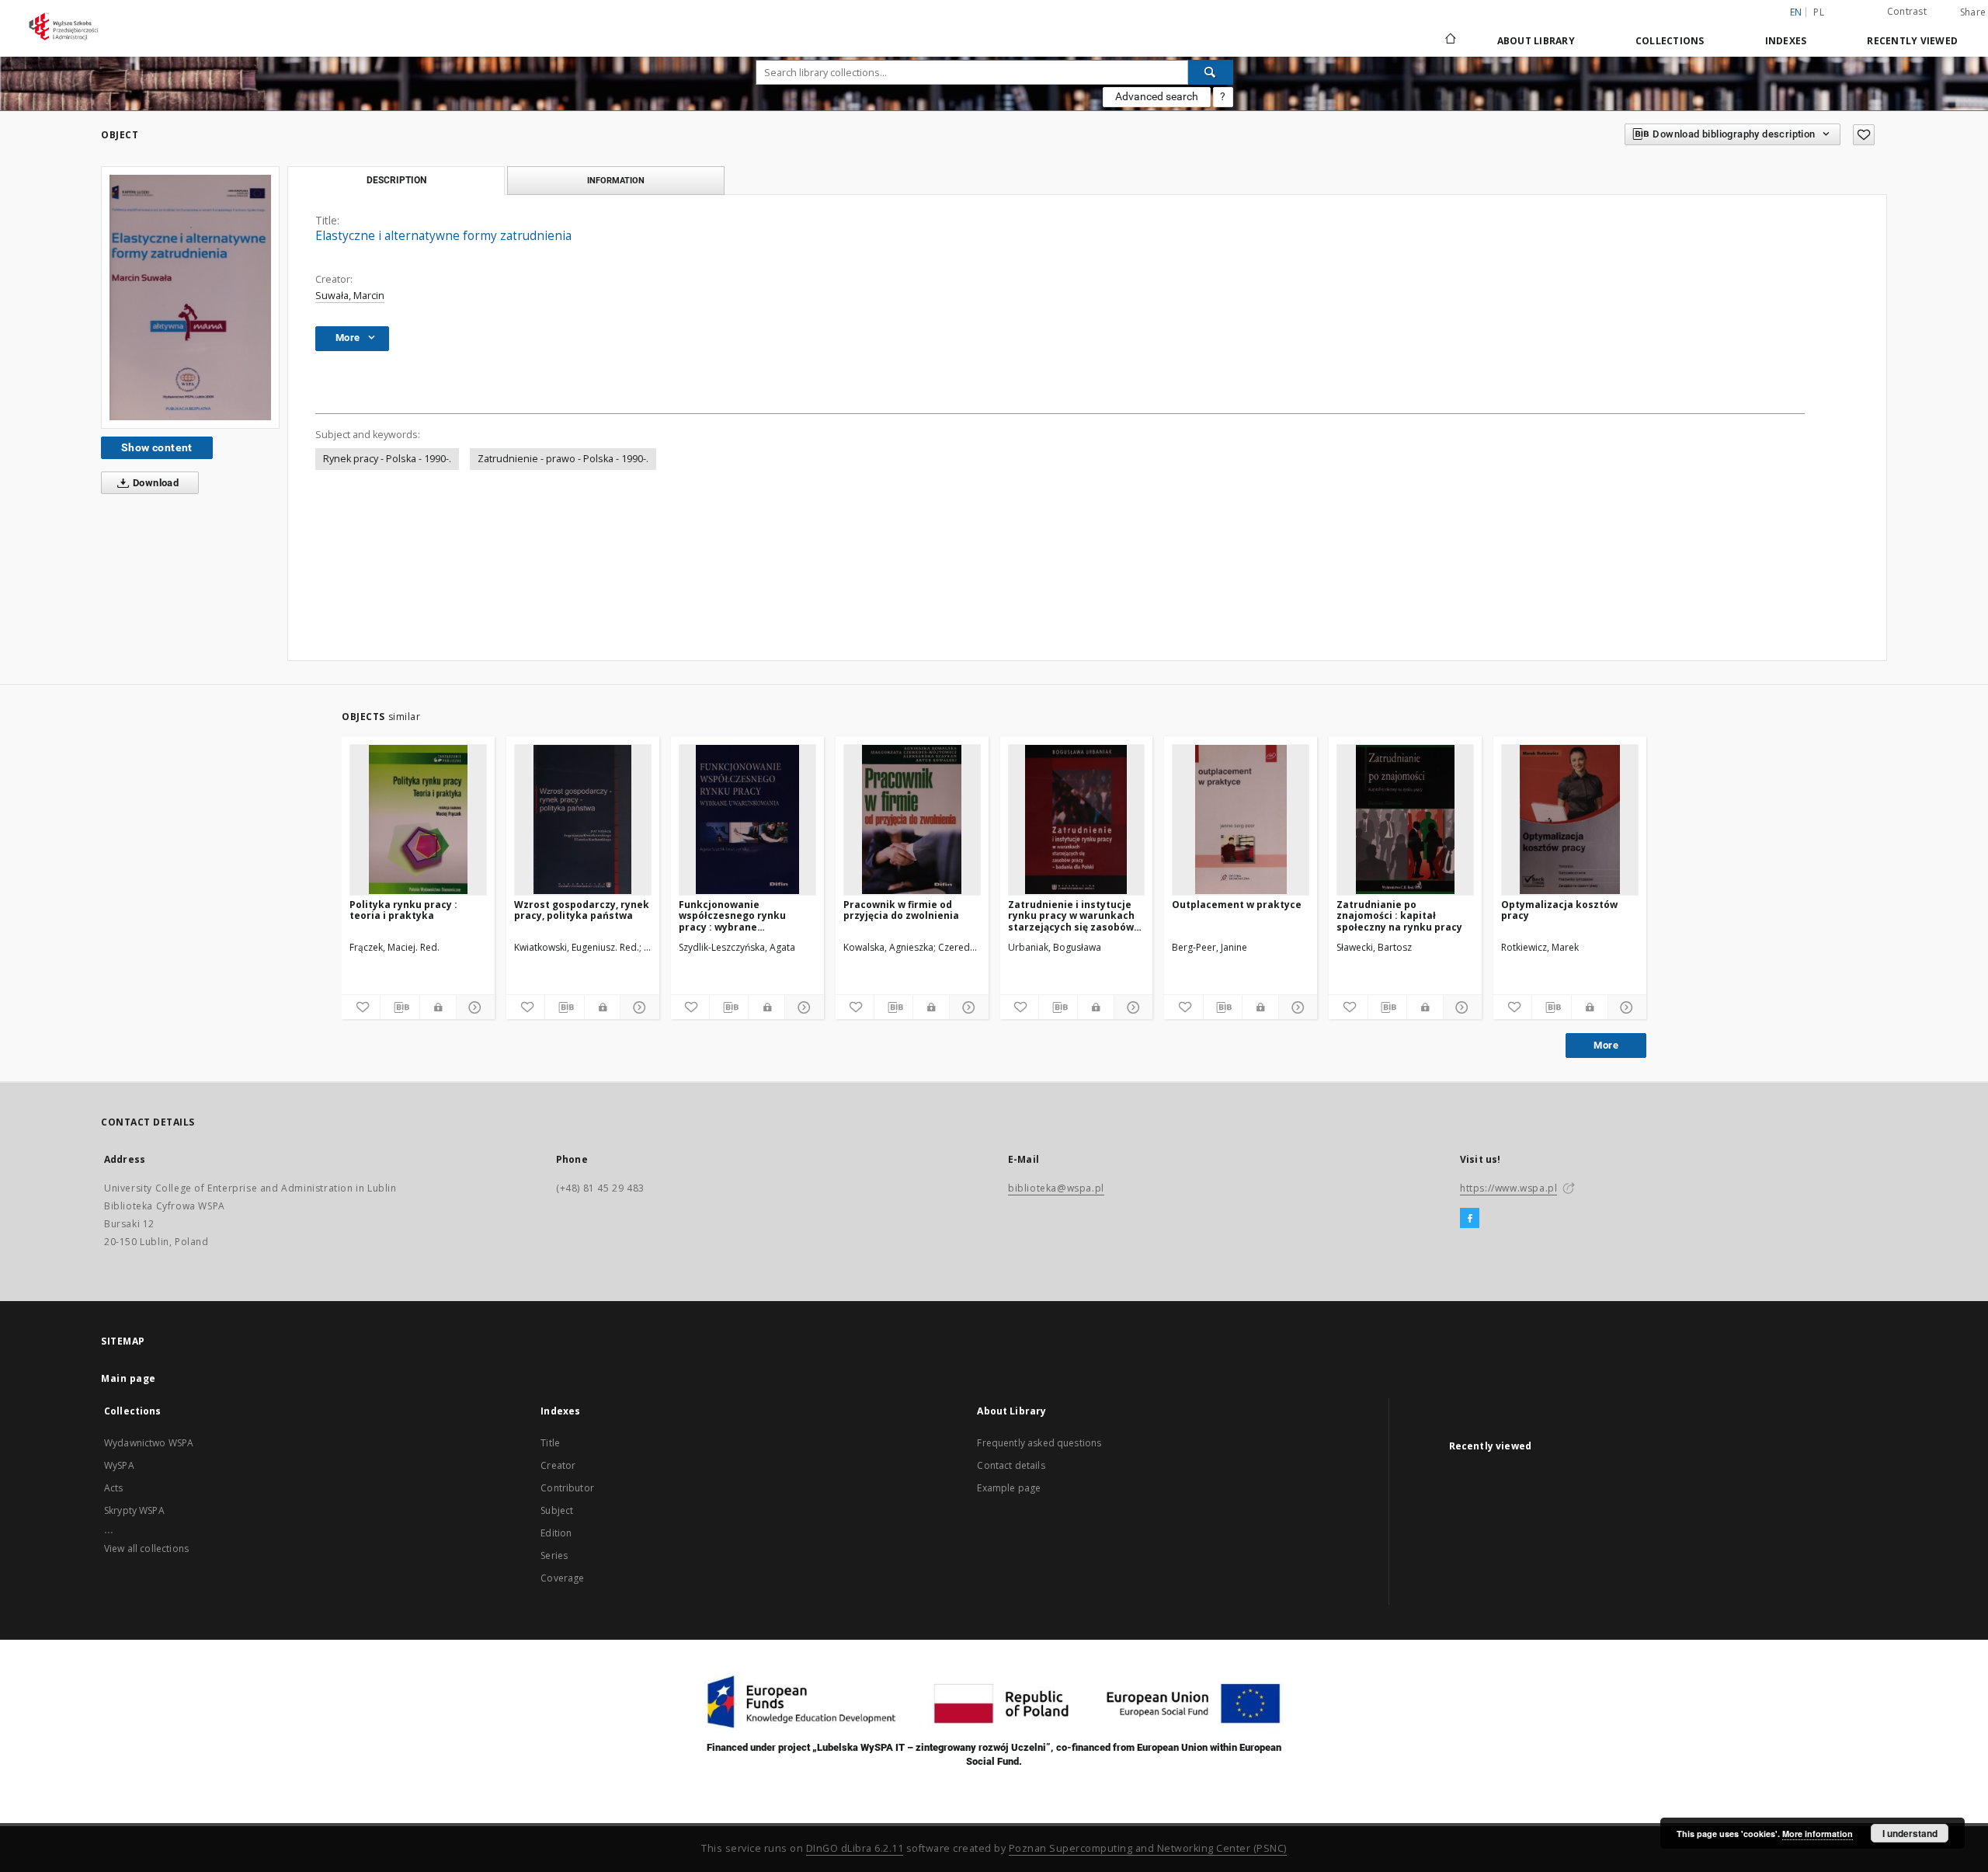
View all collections (146, 1548)
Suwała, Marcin (350, 296)
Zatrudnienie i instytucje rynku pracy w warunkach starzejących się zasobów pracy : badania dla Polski (1071, 915)
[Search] (1211, 72)
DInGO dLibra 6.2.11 (855, 1848)
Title (550, 1443)
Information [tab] (616, 180)
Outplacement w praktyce (1237, 905)
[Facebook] (1470, 1219)
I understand (1910, 1833)
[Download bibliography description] (400, 1007)
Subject (557, 1510)
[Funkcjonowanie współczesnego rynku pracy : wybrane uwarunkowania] (747, 819)
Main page (129, 1378)
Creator (558, 1465)
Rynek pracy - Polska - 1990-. (387, 459)
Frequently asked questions (1039, 1443)
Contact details (1011, 1465)
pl (1819, 12)
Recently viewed (1912, 41)
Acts (114, 1488)
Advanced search (1157, 96)
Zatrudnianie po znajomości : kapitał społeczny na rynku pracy (1399, 915)
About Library (1536, 41)
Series (554, 1555)
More (1606, 1045)
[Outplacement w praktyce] (1241, 819)
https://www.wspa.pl (1508, 1188)
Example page (1009, 1488)
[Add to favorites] (1864, 135)
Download (155, 483)
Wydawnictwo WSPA (149, 1443)
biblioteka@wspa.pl (1056, 1188)
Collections (1670, 41)
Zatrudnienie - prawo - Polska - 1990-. (563, 459)
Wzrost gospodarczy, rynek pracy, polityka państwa (582, 910)
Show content (157, 447)
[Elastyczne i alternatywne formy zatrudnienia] (190, 297)
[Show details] (473, 1007)
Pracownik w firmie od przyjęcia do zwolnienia (901, 910)
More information (1818, 1834)
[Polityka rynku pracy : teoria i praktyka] (418, 819)
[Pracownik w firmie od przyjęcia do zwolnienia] (912, 819)
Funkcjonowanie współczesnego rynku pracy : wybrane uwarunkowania (732, 915)
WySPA (119, 1465)
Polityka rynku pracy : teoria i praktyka (403, 910)
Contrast (1907, 11)
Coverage (562, 1578)
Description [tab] (396, 180)
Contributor (567, 1488)
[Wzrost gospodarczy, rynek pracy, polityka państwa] (583, 819)
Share (1973, 12)
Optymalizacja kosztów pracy (1559, 910)
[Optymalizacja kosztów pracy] (1570, 819)
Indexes (1786, 41)
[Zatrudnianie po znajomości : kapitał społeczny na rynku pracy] (1405, 819)
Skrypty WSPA (134, 1510)
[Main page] (1449, 40)
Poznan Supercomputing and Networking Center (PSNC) (1148, 1848)
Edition (556, 1533)
